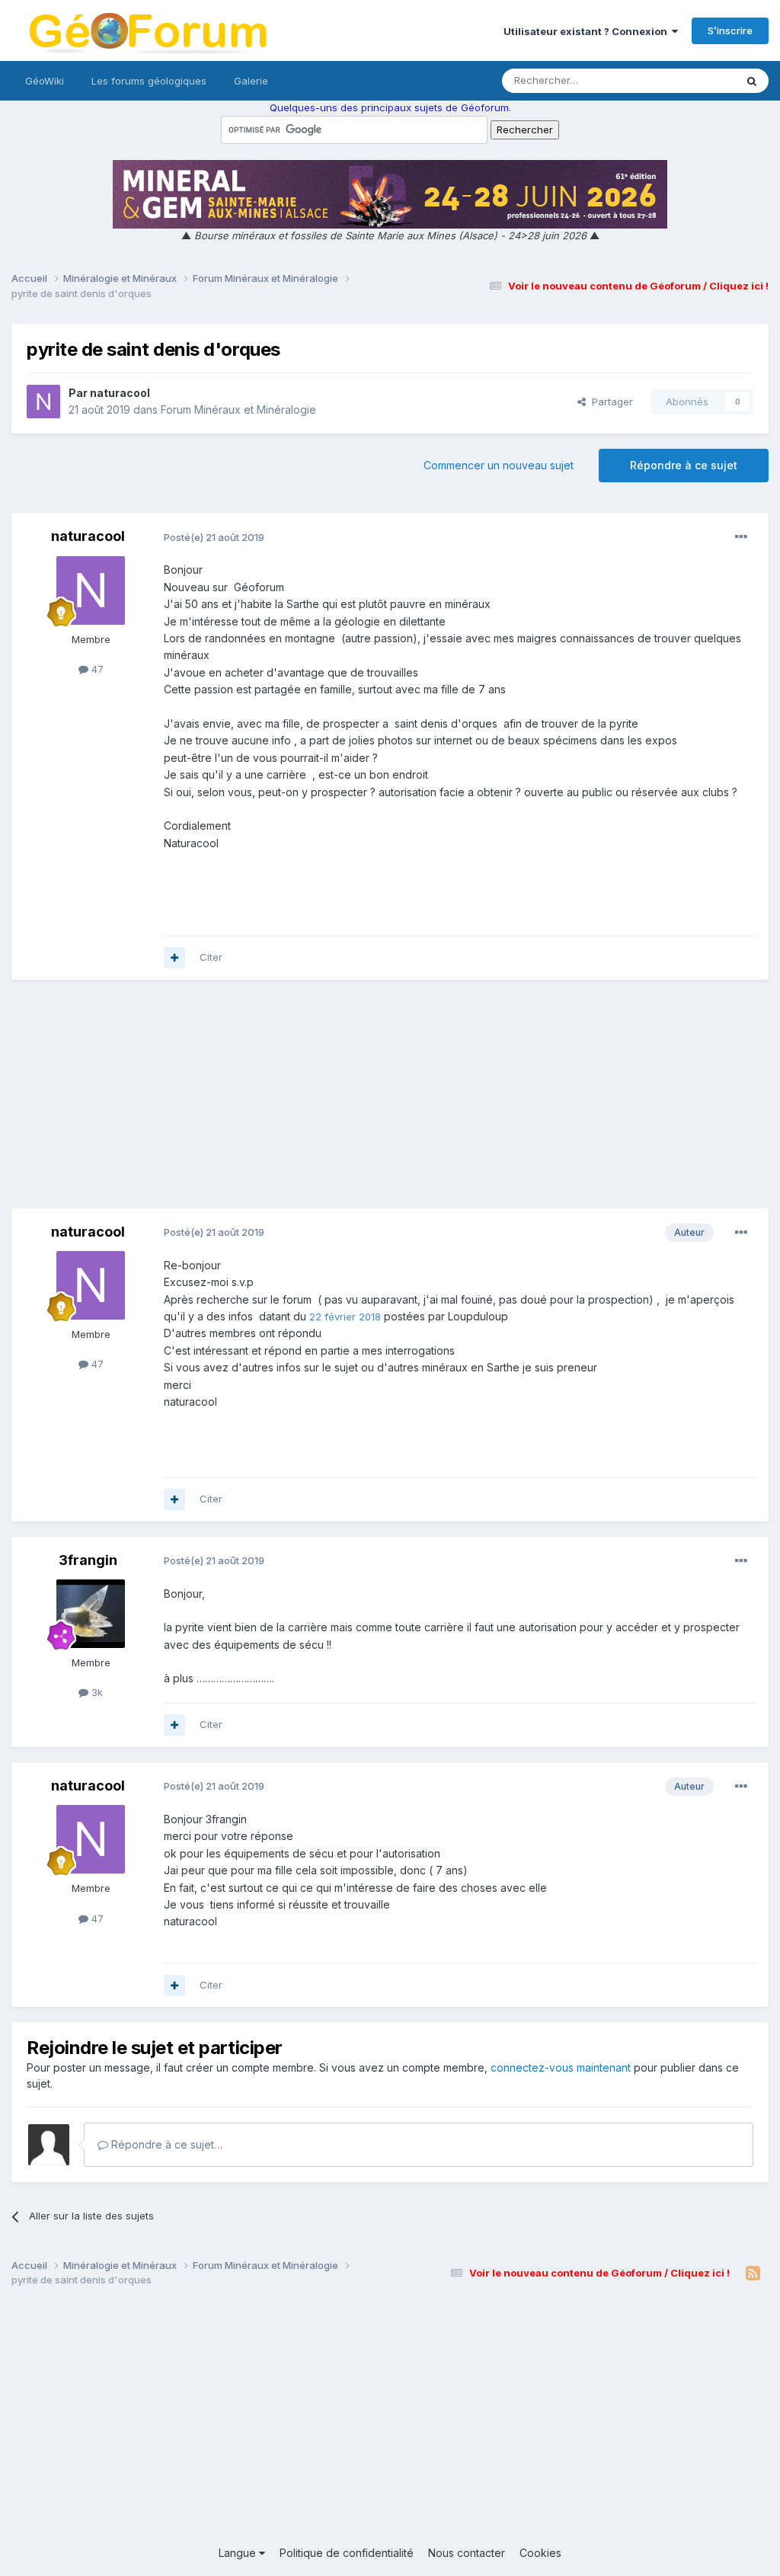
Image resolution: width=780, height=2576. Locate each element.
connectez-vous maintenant (561, 2067)
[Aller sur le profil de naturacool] (43, 402)
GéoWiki (45, 81)
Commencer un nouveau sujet (499, 465)
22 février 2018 (345, 1317)
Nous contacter (467, 2553)
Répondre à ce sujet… (165, 2144)
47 (96, 669)
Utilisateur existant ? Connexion (588, 31)
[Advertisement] (390, 1102)
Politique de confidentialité (347, 2553)
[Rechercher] (752, 81)
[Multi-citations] (174, 958)
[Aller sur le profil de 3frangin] (91, 1614)
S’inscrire (730, 30)
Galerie (251, 81)
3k (96, 1692)
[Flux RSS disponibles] (753, 2274)
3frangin (88, 1560)
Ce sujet (696, 80)
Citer (211, 957)
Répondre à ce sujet (684, 465)
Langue (239, 2553)
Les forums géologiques (149, 81)
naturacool (120, 393)
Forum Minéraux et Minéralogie (238, 410)
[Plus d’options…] (741, 537)
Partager (609, 402)
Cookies (540, 2553)
